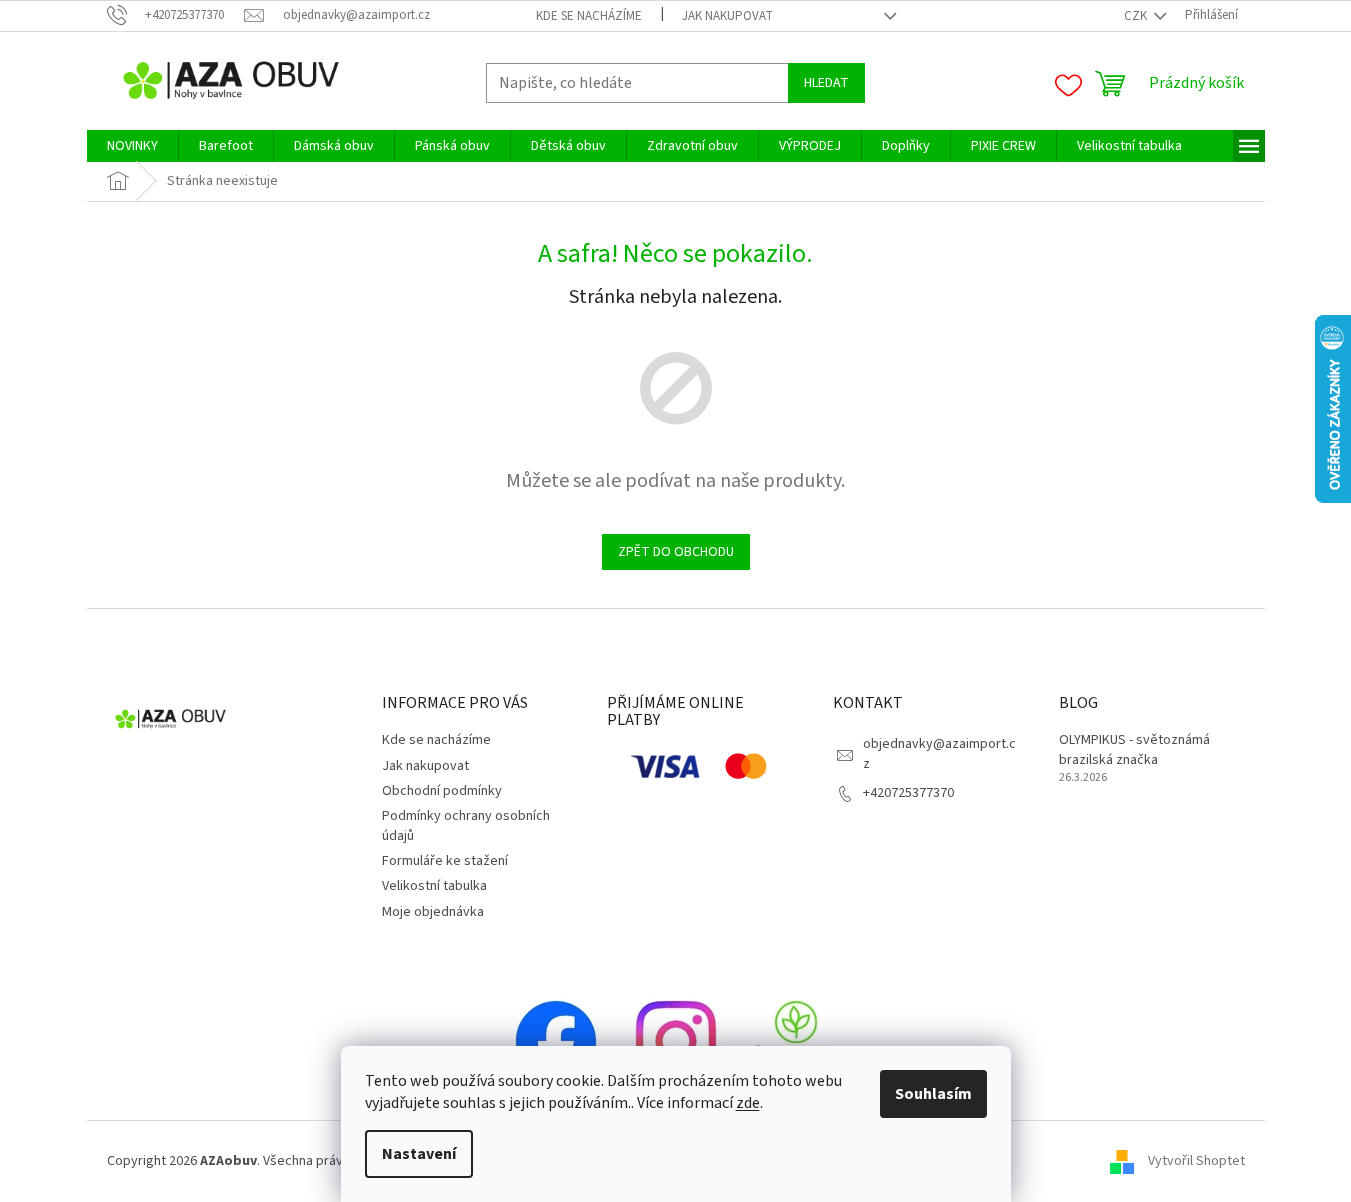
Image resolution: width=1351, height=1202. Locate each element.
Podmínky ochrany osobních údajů (466, 825)
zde (748, 1103)
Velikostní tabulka (434, 886)
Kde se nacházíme (589, 16)
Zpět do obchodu (676, 552)
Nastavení (419, 1154)
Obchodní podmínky (442, 791)
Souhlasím (933, 1094)
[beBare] (796, 1041)
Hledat (826, 83)
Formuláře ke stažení (445, 861)
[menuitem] (132, 146)
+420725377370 (908, 793)
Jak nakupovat (727, 16)
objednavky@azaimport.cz (939, 753)
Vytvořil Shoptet (1196, 1161)
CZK (1137, 16)
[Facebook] (556, 1041)
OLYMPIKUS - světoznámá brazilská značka (1134, 750)
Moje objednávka (433, 912)
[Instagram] (676, 1041)
